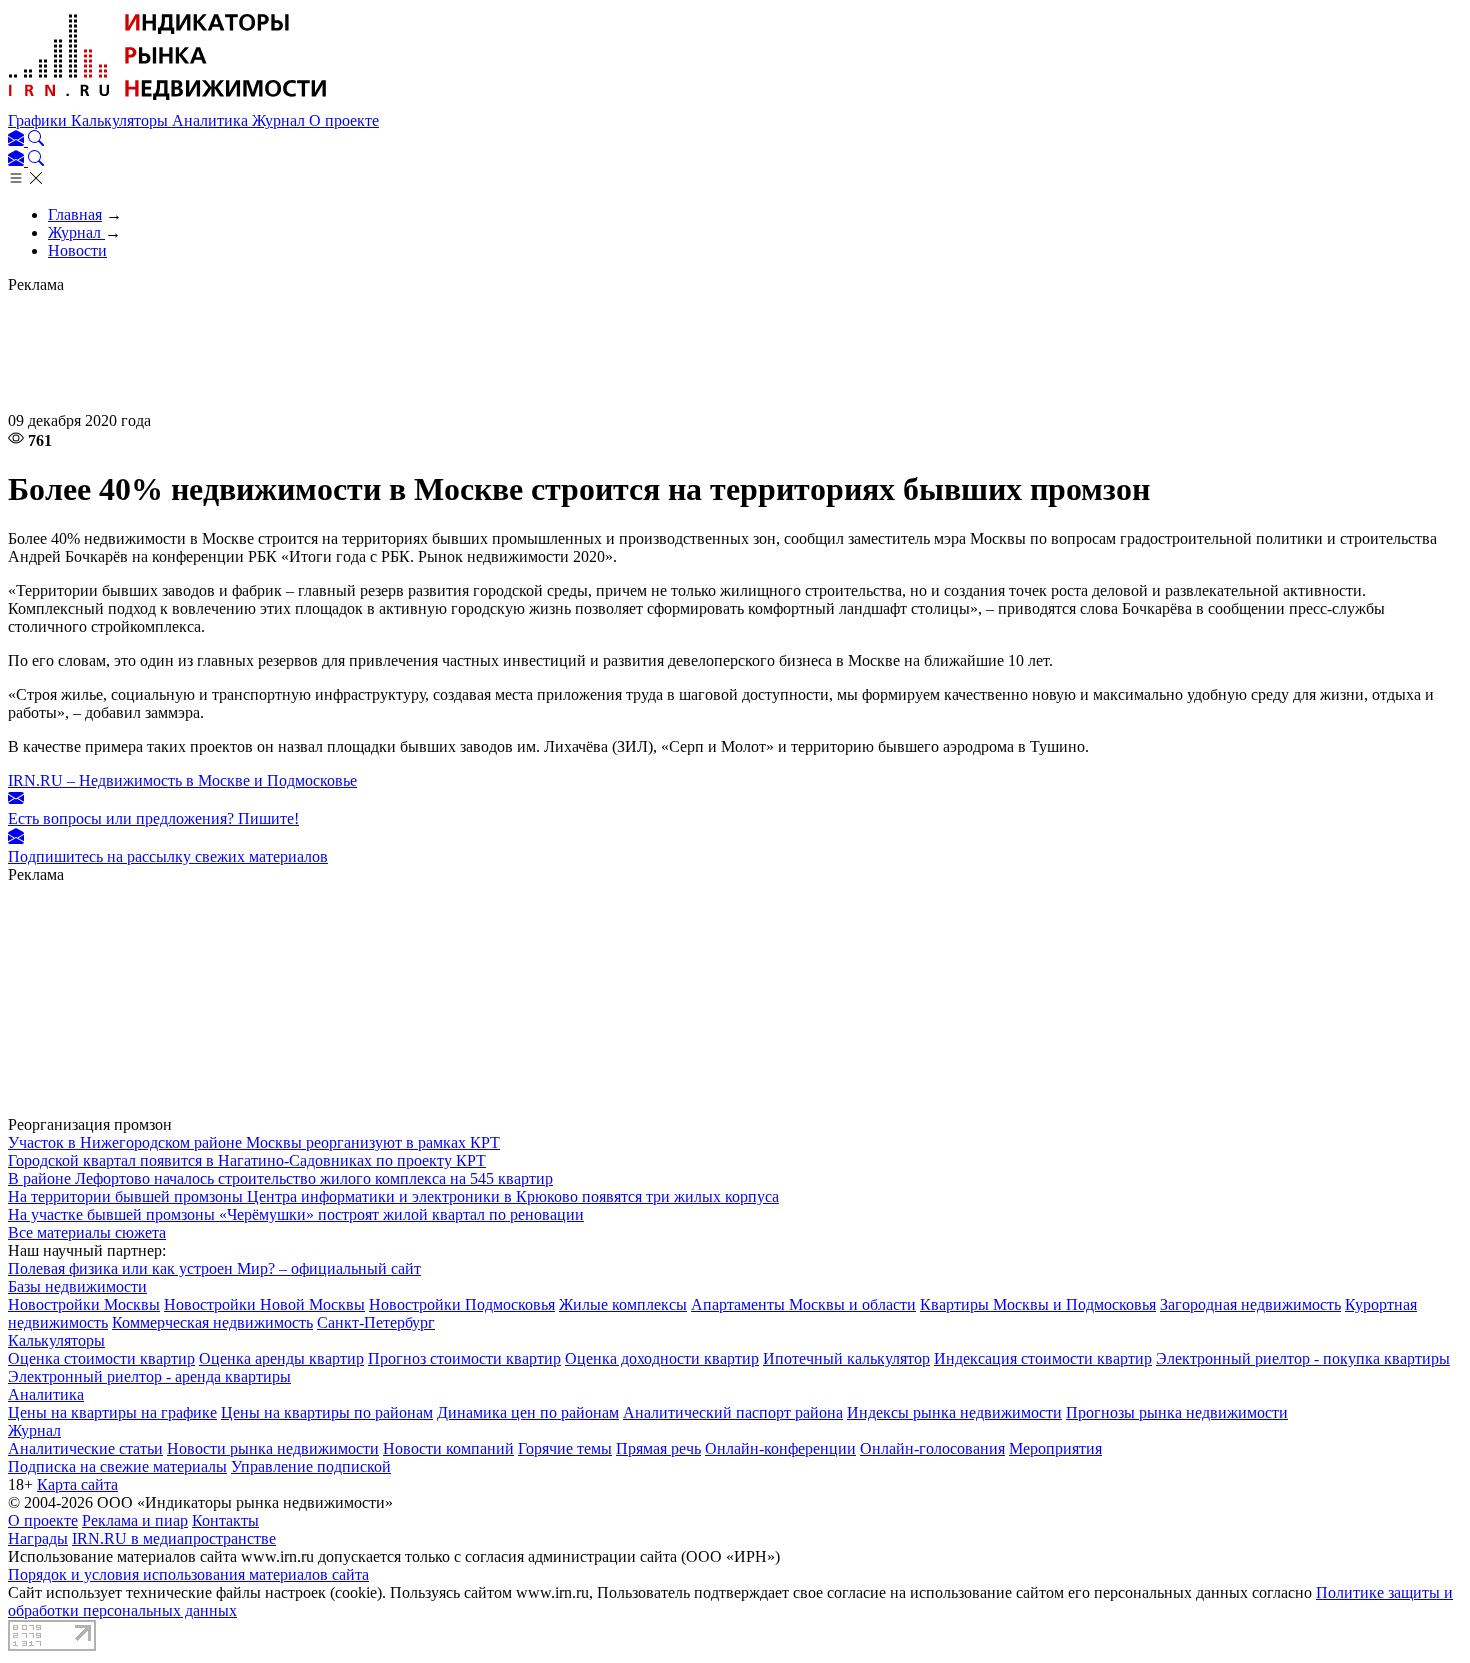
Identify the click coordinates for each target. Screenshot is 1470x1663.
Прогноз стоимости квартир (464, 1358)
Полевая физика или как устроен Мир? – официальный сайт (214, 1268)
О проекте (344, 120)
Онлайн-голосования (932, 1448)
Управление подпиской (311, 1466)
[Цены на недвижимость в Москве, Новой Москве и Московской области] (168, 102)
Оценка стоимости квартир (101, 1358)
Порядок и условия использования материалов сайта (188, 1574)
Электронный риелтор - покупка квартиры (1303, 1358)
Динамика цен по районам (528, 1412)
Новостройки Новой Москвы (264, 1304)
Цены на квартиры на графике (112, 1412)
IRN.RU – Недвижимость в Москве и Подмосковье (182, 780)
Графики (39, 120)
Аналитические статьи (85, 1448)
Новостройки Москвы (84, 1304)
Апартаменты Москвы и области (803, 1304)
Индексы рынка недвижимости (954, 1412)
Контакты (225, 1520)
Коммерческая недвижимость (212, 1322)
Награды (38, 1538)
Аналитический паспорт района (733, 1412)
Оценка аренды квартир (281, 1358)
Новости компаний (448, 1448)
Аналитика (212, 120)
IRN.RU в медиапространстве (174, 1538)
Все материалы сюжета (87, 1232)
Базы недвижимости (77, 1286)
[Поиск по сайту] (36, 140)
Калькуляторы (121, 120)
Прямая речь (658, 1448)
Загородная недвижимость (1250, 1304)
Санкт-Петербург (376, 1322)
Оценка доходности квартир (662, 1358)
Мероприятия (1055, 1448)
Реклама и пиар (135, 1520)
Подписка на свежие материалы (117, 1466)
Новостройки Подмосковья (462, 1304)
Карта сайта (77, 1484)
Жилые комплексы (623, 1304)
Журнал (280, 120)
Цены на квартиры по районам (327, 1412)
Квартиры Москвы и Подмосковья (1038, 1304)
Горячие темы (565, 1448)
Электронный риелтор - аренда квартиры (149, 1376)
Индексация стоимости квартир (1043, 1358)
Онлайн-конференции (780, 1448)
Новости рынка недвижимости (273, 1448)
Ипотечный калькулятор (846, 1358)
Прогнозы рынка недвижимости (1177, 1412)
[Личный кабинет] (18, 140)
